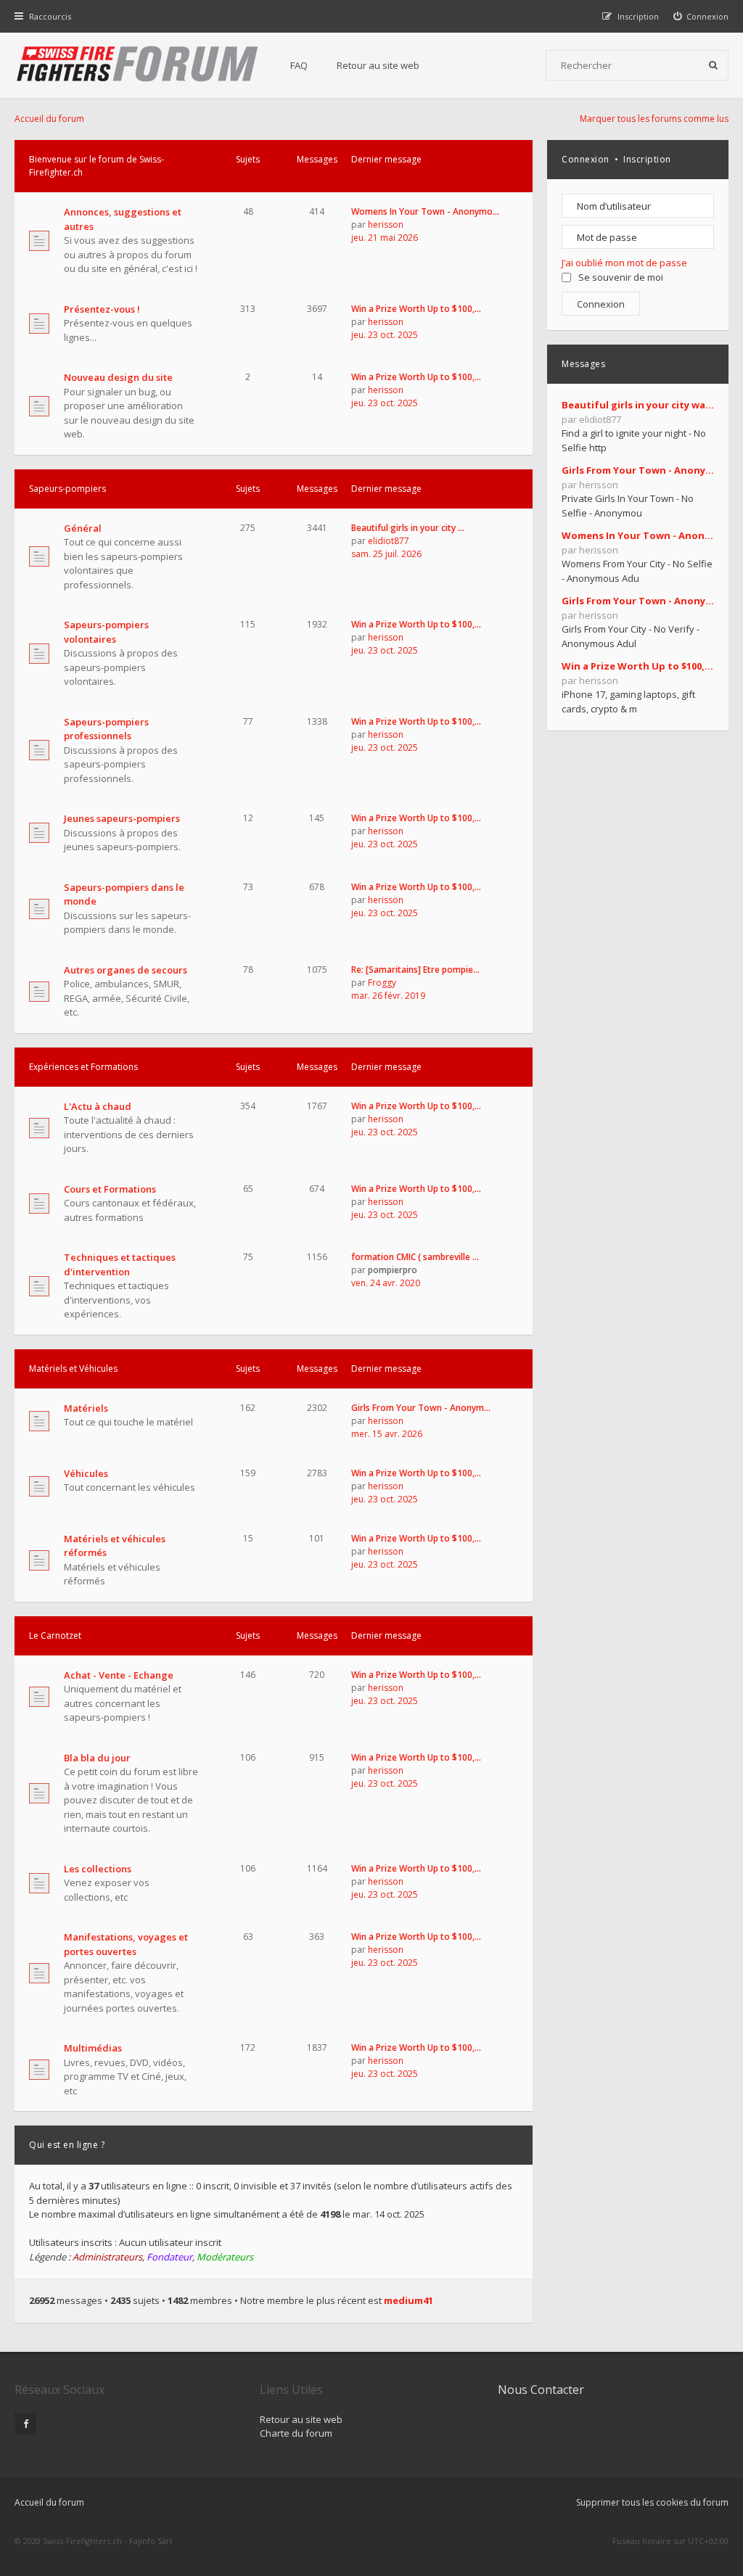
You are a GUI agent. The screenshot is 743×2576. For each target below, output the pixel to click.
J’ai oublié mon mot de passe (624, 263)
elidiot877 (389, 541)
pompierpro (393, 1270)
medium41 (409, 2300)
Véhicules (86, 1473)
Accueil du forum (49, 2502)
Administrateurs (107, 2257)
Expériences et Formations (83, 1067)
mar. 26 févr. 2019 (388, 996)
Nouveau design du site (118, 377)
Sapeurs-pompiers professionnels (106, 729)
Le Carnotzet (55, 1635)
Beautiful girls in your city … (408, 528)
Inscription (647, 159)
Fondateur (169, 2257)
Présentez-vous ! (102, 309)
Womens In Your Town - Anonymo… (425, 211)
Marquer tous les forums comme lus (654, 119)
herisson (386, 225)
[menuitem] (701, 16)
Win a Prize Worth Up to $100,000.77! (638, 666)
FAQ (299, 65)
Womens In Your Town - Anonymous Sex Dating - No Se (638, 535)
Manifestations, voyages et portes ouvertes (126, 1944)
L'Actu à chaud (98, 1106)
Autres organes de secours (126, 970)
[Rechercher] (713, 65)
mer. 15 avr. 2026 (387, 1434)
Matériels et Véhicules (73, 1369)
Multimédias (93, 2048)
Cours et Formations (110, 1189)
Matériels (86, 1408)
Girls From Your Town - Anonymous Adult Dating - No (638, 601)
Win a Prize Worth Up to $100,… (416, 309)
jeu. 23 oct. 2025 (385, 335)
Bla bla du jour (97, 1758)
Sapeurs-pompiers (67, 489)
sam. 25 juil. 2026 (386, 554)
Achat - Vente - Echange (119, 1675)
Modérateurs (225, 2257)
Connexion (586, 159)
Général (83, 528)
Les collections (98, 1869)
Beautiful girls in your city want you (638, 405)
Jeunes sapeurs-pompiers (122, 818)
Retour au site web (378, 65)
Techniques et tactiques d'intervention (120, 1264)
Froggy (382, 983)
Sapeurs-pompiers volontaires (106, 632)
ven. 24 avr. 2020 (386, 1283)
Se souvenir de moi (621, 277)
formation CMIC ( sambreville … (415, 1257)
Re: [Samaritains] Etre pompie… (415, 970)
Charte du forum (296, 2433)
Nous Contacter (541, 2390)
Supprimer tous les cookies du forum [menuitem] (652, 2502)
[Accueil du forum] (138, 65)
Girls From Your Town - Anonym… (421, 1408)
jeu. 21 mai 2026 (385, 238)
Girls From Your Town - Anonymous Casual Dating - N (638, 470)
